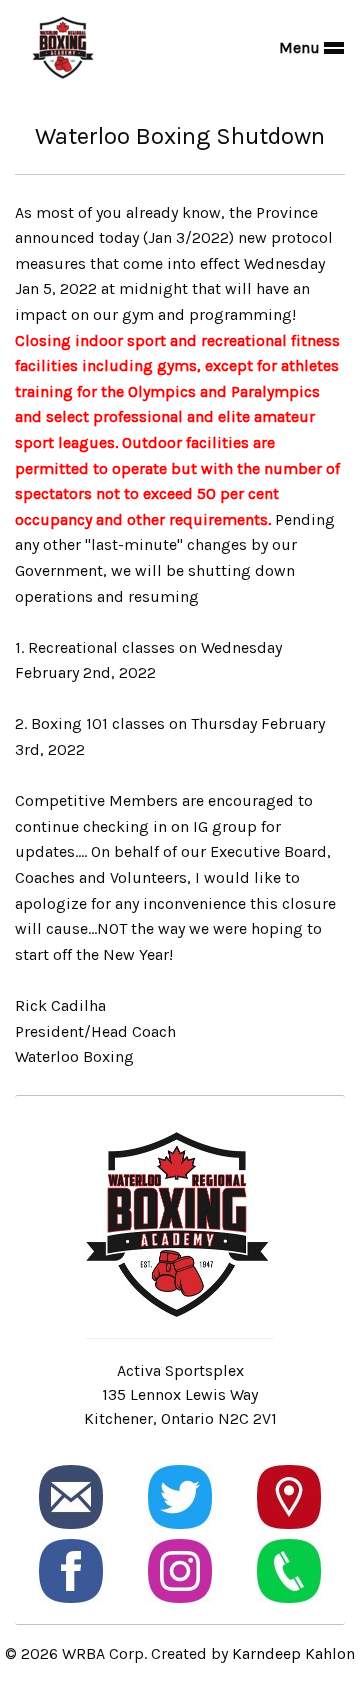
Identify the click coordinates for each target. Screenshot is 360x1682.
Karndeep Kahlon (293, 1653)
